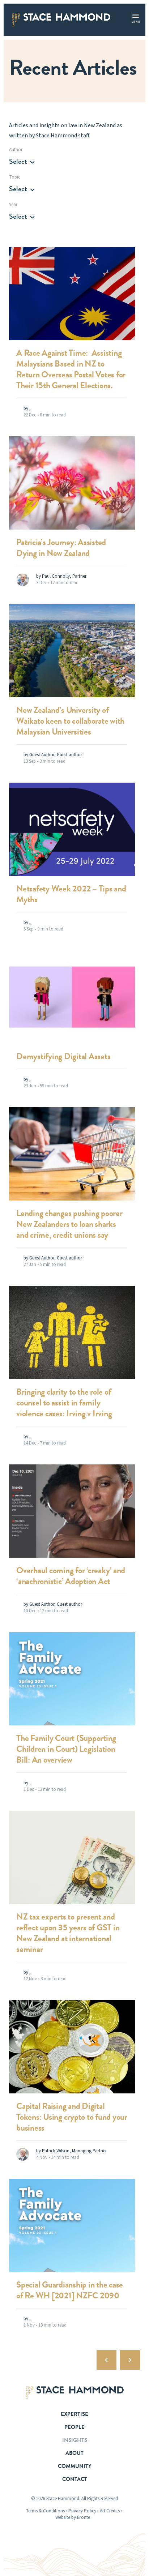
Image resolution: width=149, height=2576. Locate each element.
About (74, 2453)
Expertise (74, 2414)
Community (75, 2466)
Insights (75, 2440)
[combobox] (24, 162)
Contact (75, 2479)
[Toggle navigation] (136, 16)
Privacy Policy (82, 2511)
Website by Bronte (73, 2517)
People (74, 2427)
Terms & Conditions (45, 2511)
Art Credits (110, 2511)
